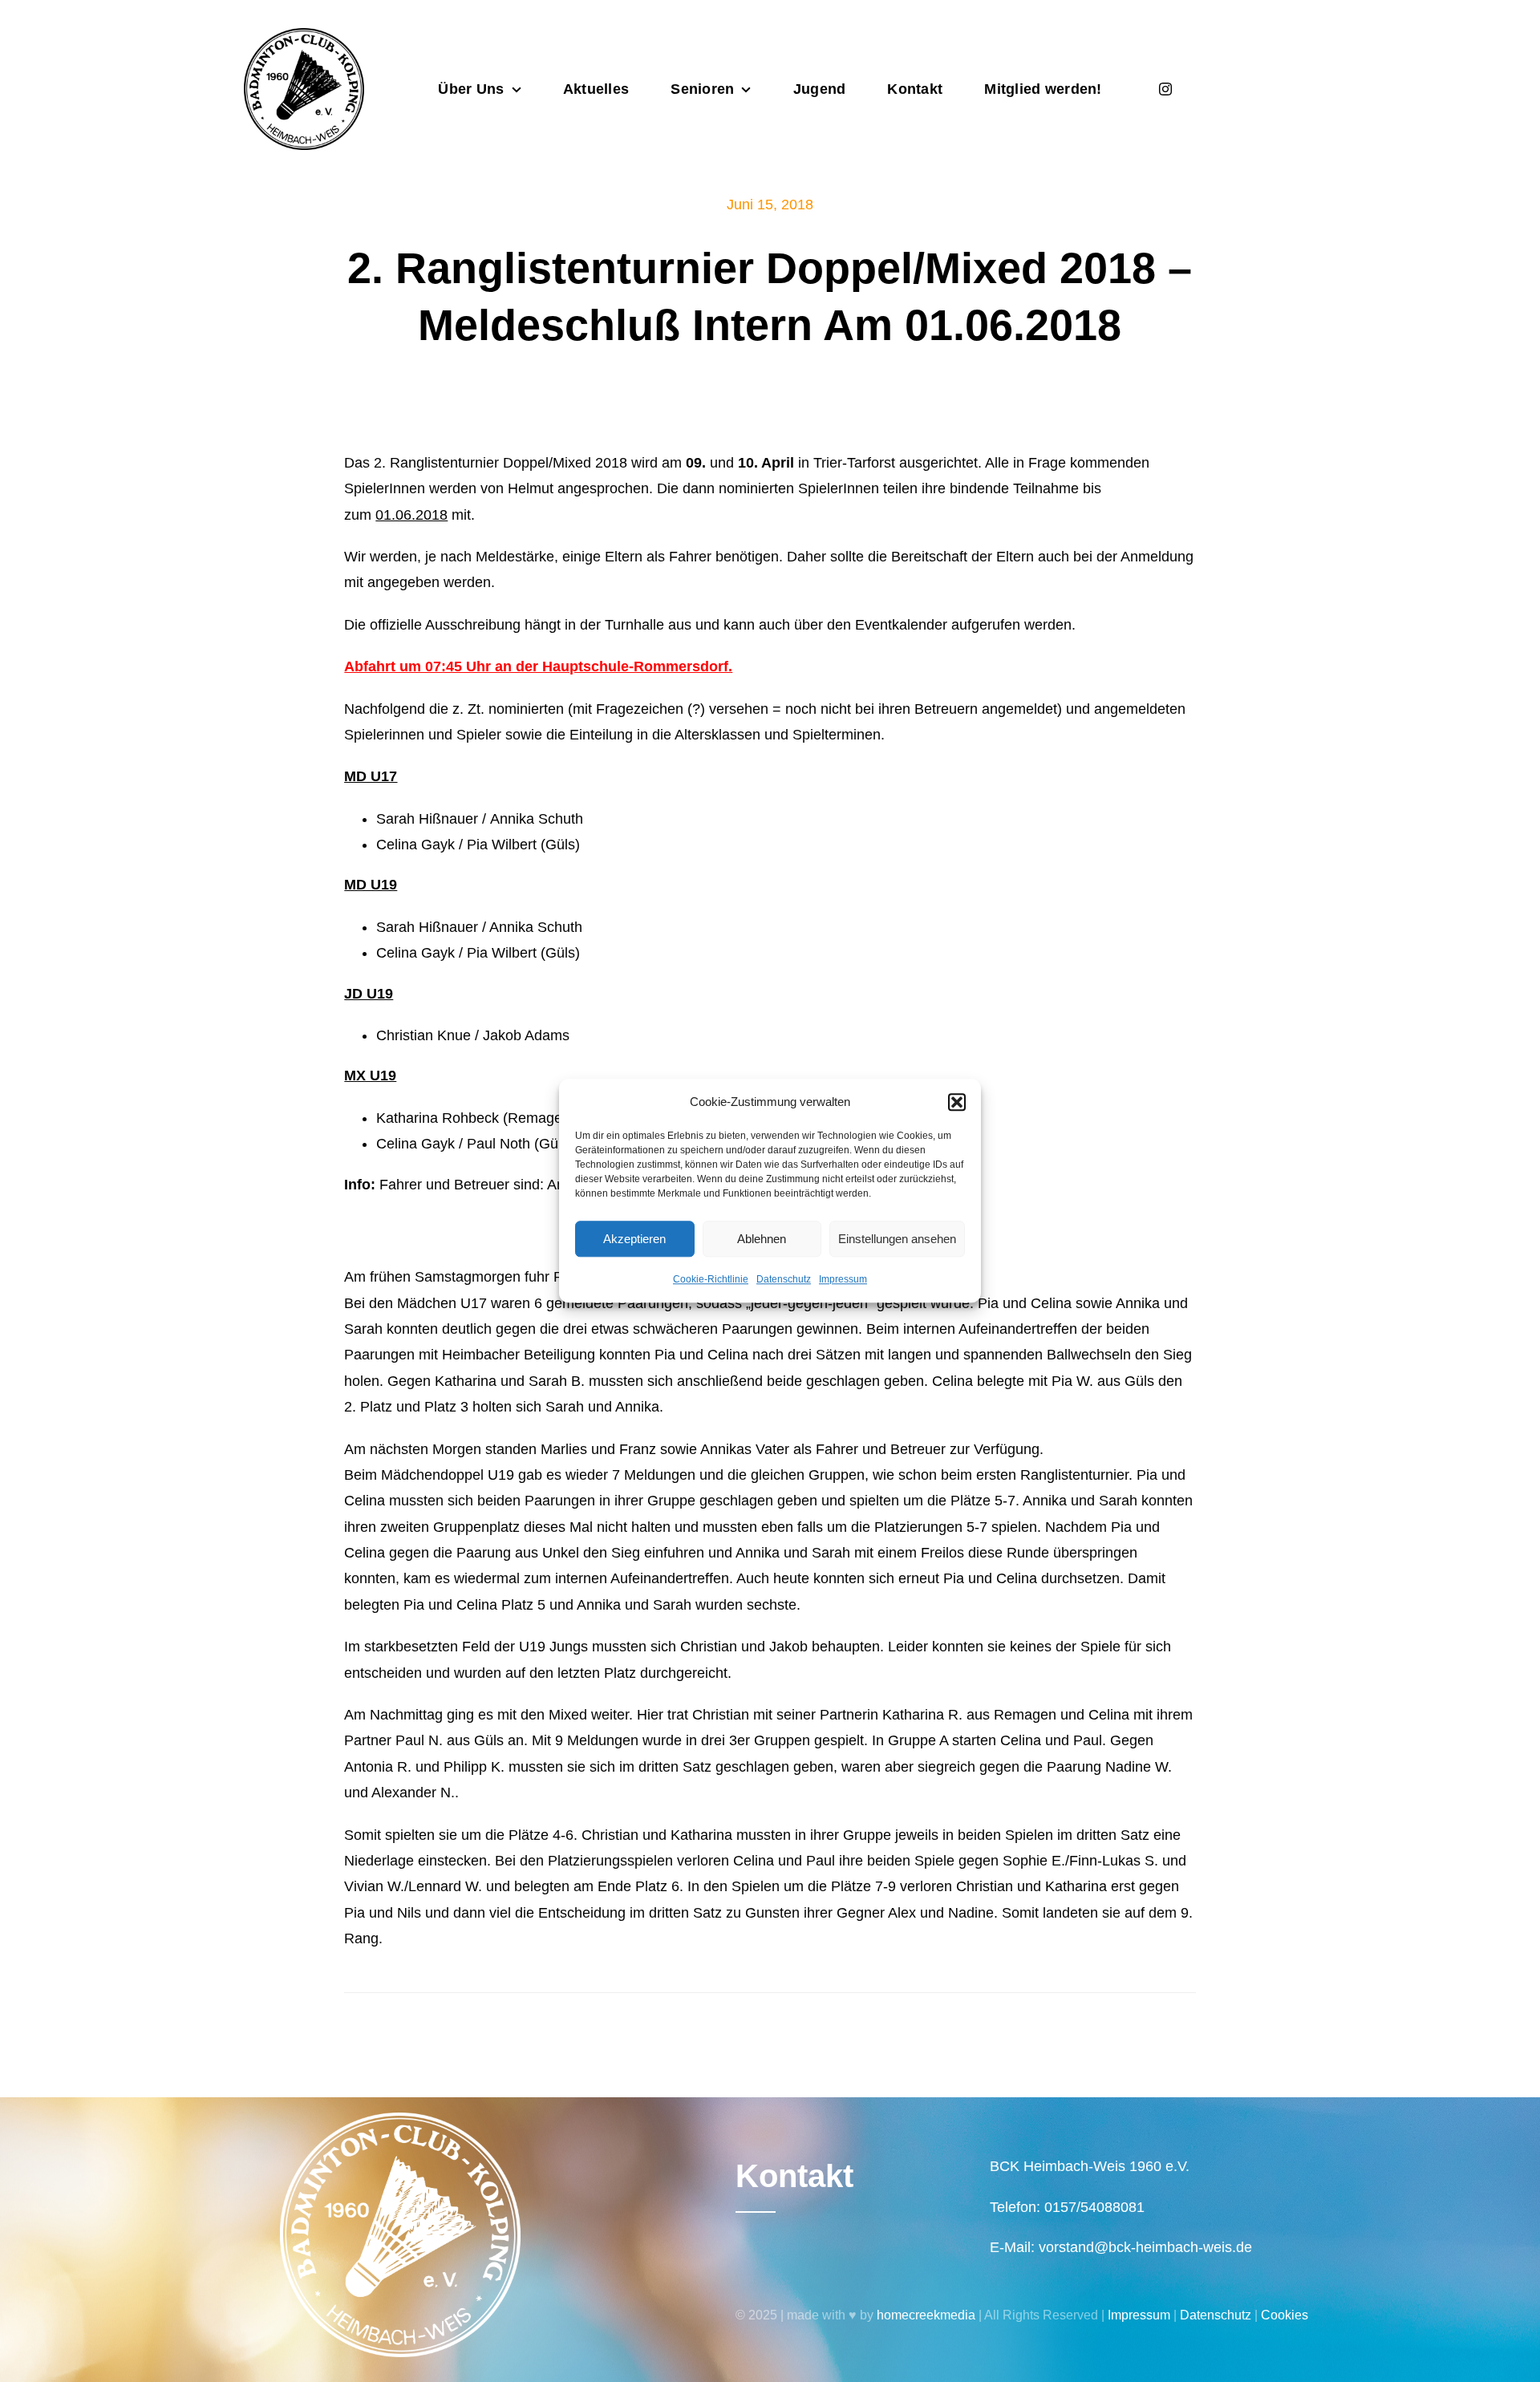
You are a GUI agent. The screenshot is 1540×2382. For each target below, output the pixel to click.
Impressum (843, 1279)
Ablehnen (762, 1239)
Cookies (1285, 2315)
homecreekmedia (926, 2315)
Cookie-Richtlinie (711, 1279)
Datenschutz (784, 1279)
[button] (957, 1102)
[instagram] (1165, 89)
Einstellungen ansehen (897, 1239)
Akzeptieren (634, 1239)
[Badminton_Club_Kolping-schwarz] (304, 35)
